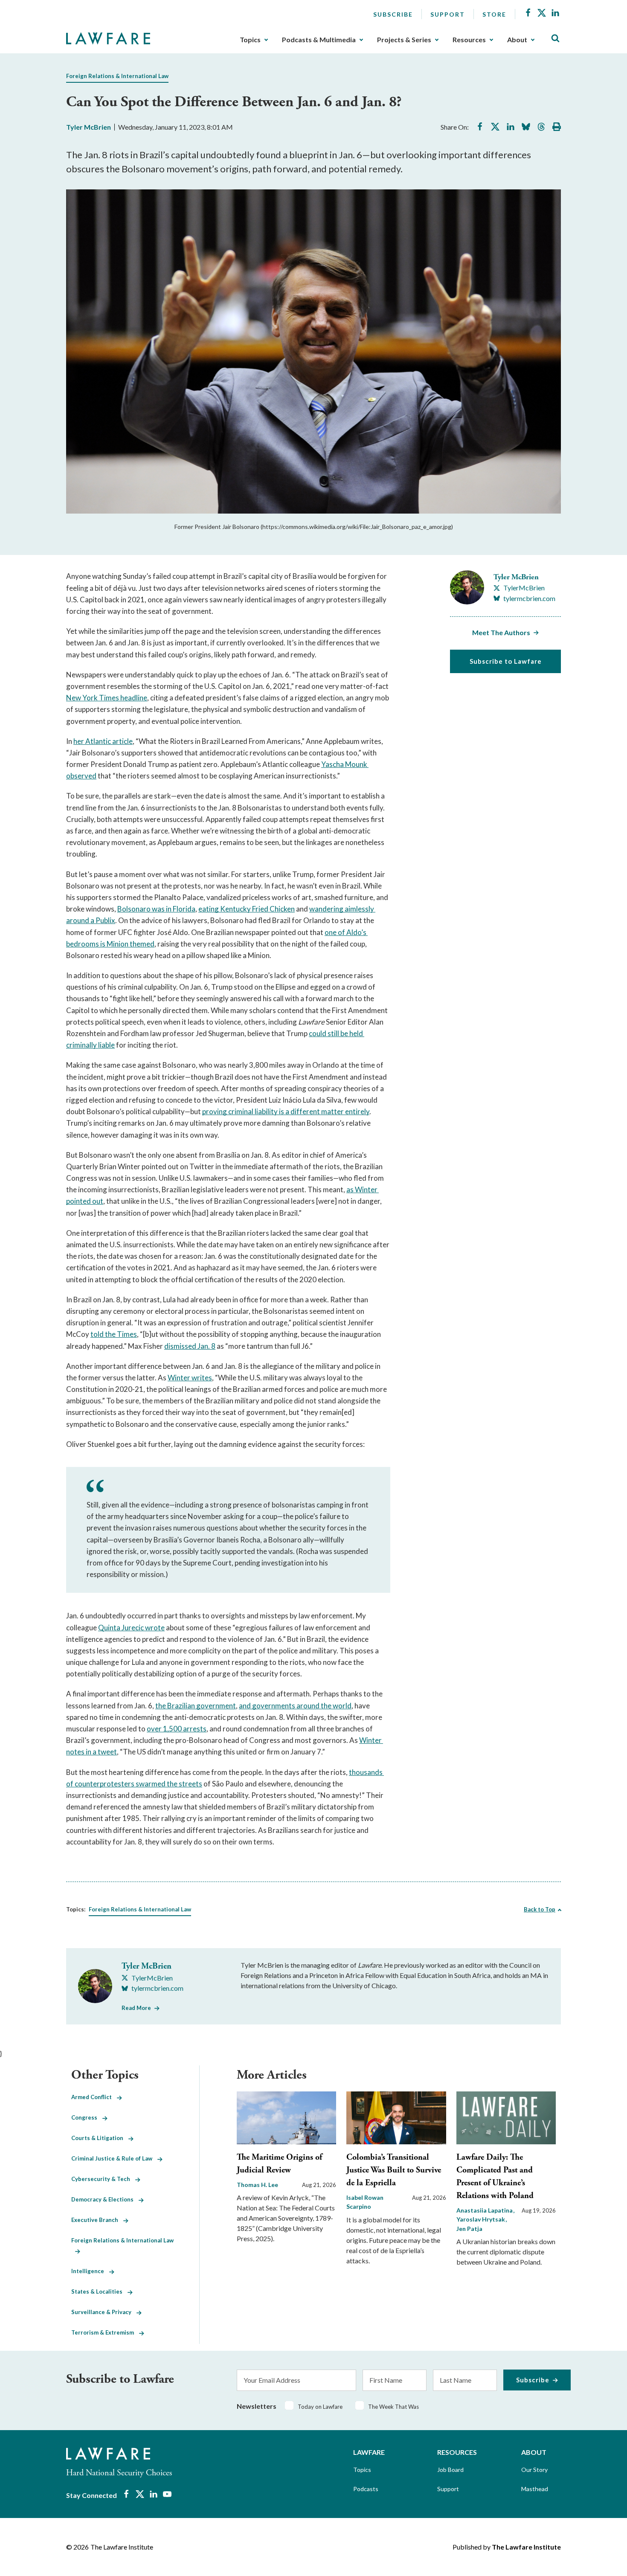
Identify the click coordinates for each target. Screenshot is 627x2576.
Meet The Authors (501, 632)
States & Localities (99, 2291)
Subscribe (393, 14)
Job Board (450, 2470)
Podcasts (366, 2489)
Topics (250, 40)
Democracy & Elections (105, 2199)
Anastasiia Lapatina (485, 2210)
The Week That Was (393, 2407)
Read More (136, 2008)
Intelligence (90, 2271)
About (517, 40)
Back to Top (540, 1909)
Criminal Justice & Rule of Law (114, 2158)
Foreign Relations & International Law (117, 76)
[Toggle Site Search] (555, 39)
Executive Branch (97, 2220)
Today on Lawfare (320, 2407)
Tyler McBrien (89, 127)
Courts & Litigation (100, 2138)
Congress (87, 2117)
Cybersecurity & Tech (103, 2179)
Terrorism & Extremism (105, 2332)
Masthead (535, 2489)
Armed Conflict (94, 2097)
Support (448, 14)
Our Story (534, 2470)
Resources (469, 40)
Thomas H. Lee (257, 2185)
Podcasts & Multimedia (319, 40)
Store (494, 14)
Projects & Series (404, 40)
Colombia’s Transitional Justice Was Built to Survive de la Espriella (394, 2170)
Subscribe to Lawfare (506, 661)
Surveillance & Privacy (104, 2312)
